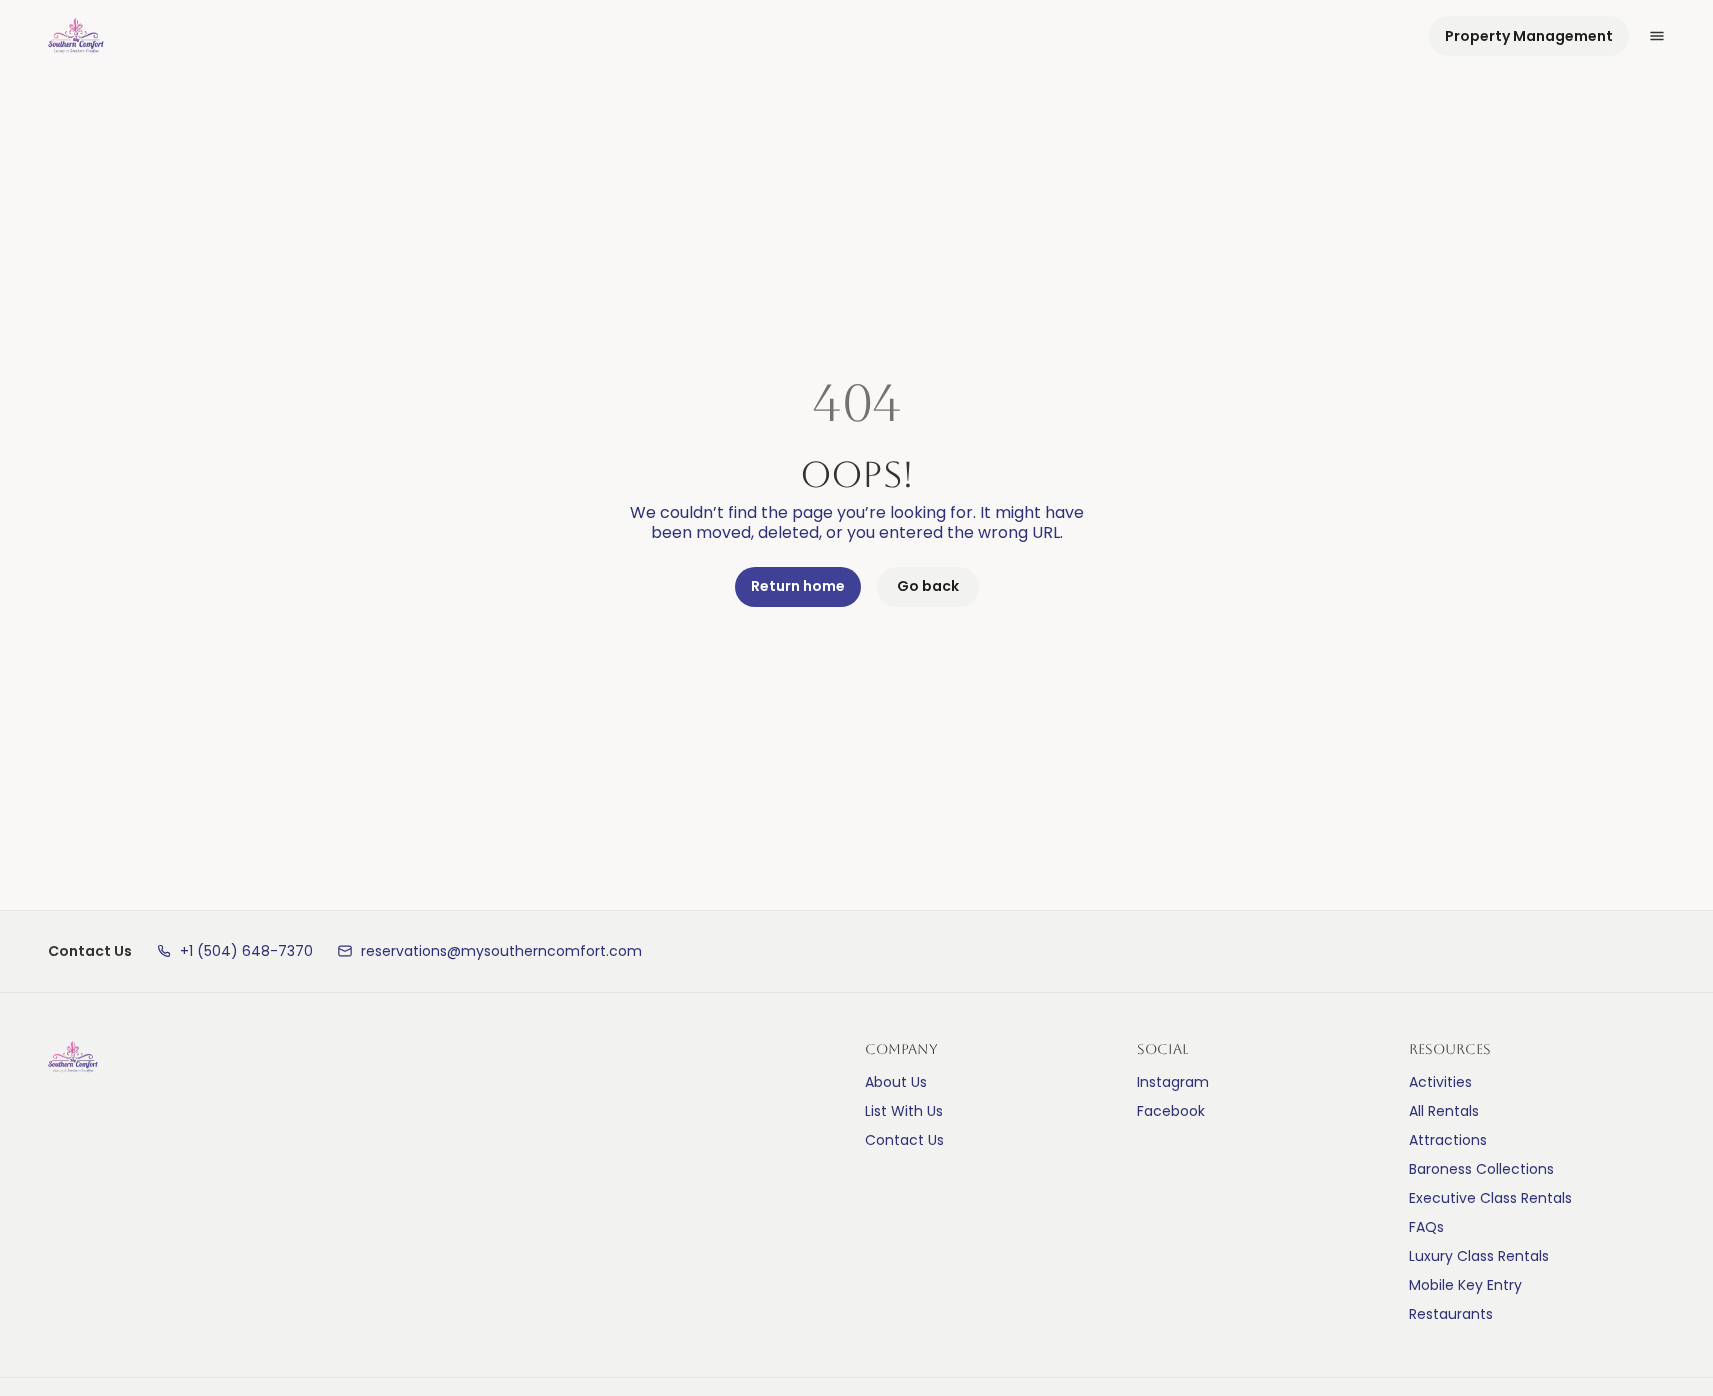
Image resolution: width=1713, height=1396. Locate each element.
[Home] (73, 1057)
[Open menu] (1657, 36)
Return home (798, 586)
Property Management (1529, 36)
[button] (234, 951)
